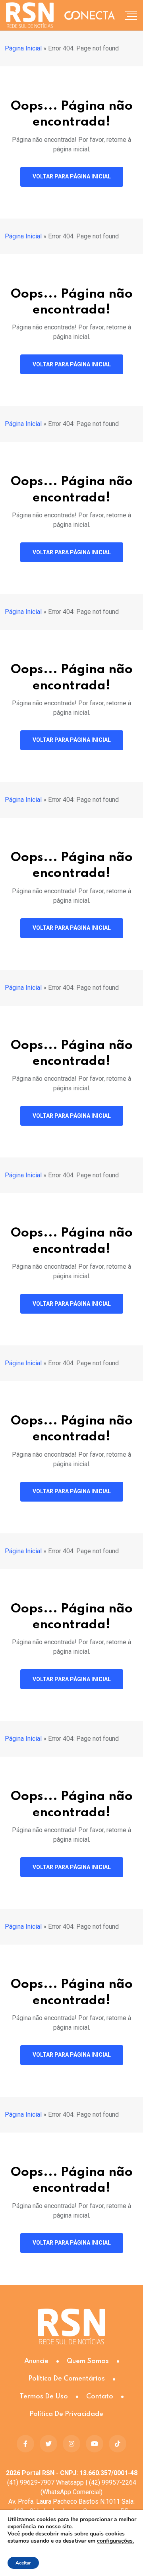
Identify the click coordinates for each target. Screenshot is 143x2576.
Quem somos (88, 2361)
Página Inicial (23, 48)
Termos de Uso (44, 2397)
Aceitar (23, 2563)
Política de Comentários (67, 2379)
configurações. (115, 2541)
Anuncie (36, 2361)
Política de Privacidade (66, 2414)
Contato (100, 2397)
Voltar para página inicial (72, 176)
